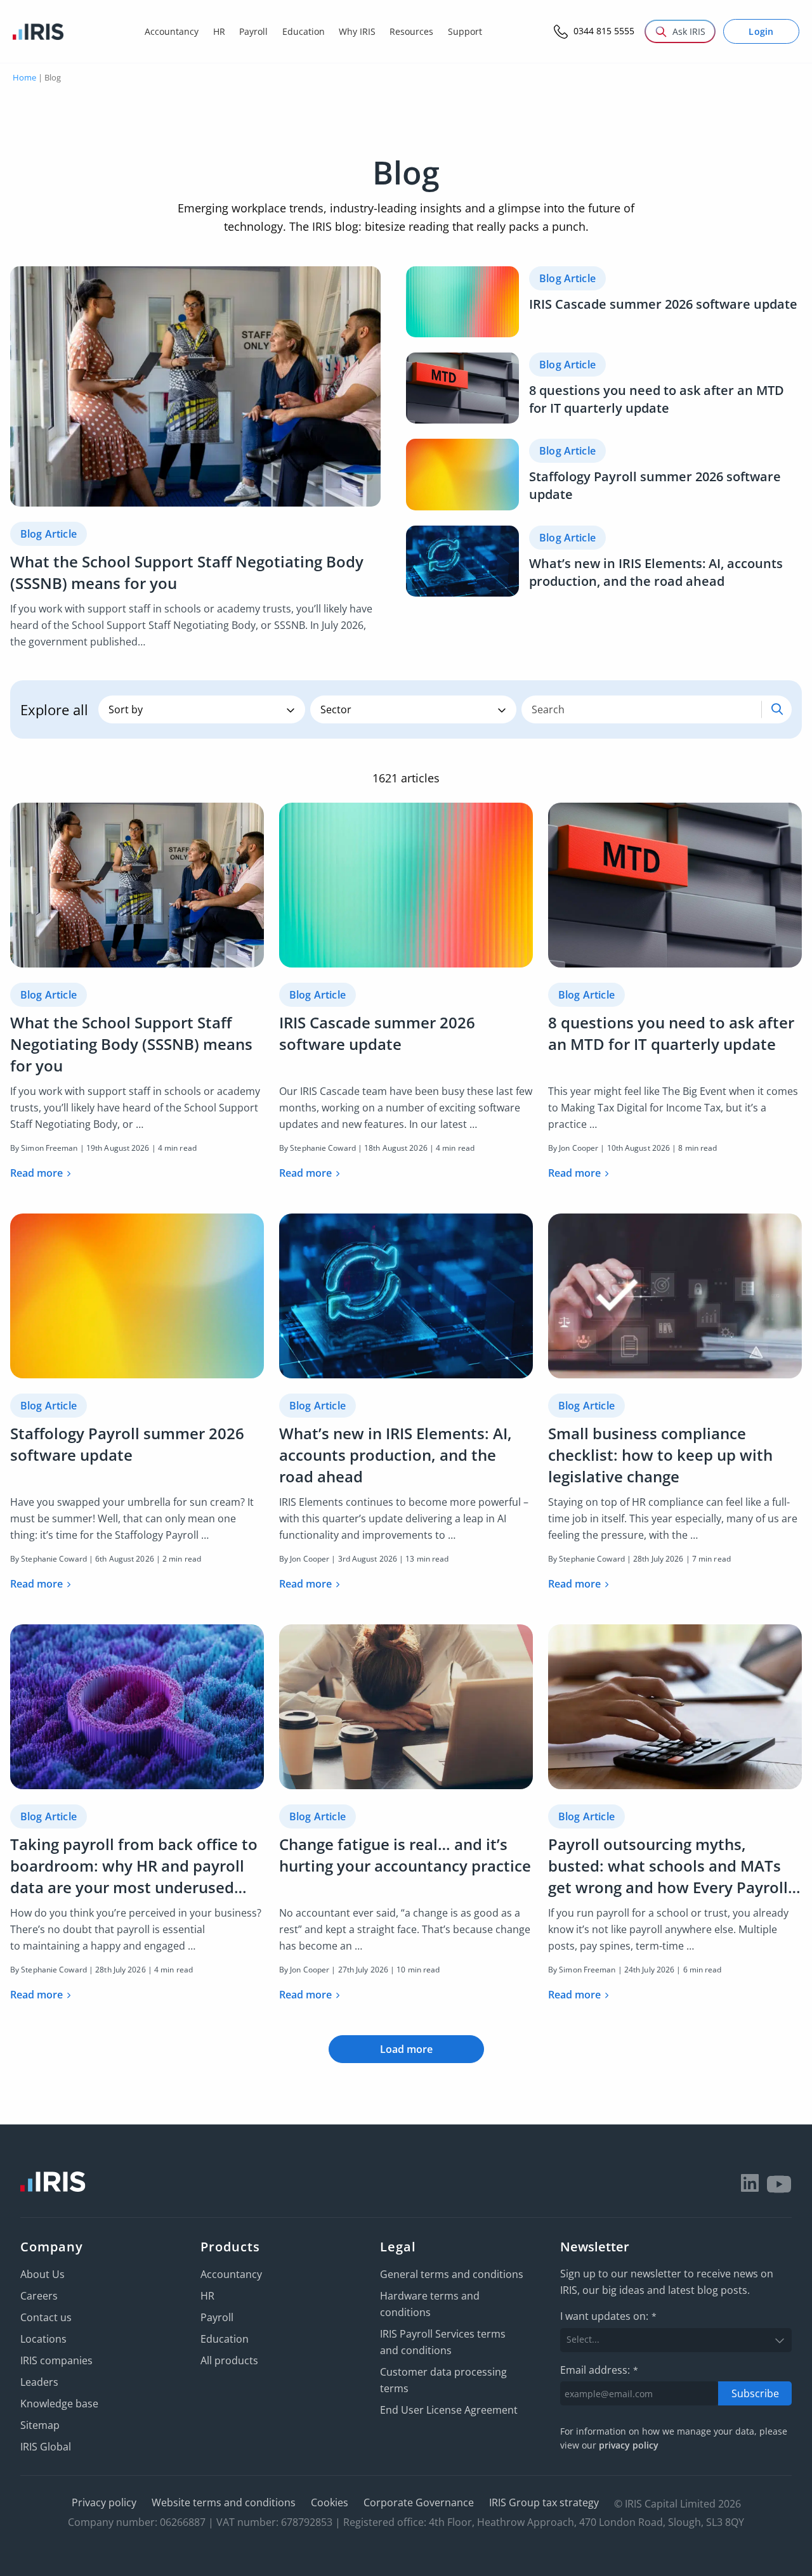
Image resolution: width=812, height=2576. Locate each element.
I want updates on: (608, 2316)
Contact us (46, 2317)
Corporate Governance (419, 2502)
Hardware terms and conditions (430, 2304)
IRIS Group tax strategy (544, 2502)
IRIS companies (56, 2360)
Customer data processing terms (443, 2380)
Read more (36, 1173)
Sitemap (40, 2425)
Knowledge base (59, 2404)
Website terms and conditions (224, 2502)
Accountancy (231, 2274)
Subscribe (755, 2393)
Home (24, 77)
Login (761, 31)
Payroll (217, 2317)
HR (207, 2296)
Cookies (330, 2502)
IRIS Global (46, 2447)
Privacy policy (104, 2502)
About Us (43, 2274)
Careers (39, 2296)
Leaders (39, 2382)
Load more (406, 2049)
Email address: (599, 2370)
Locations (43, 2339)
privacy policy (629, 2445)
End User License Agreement (449, 2410)
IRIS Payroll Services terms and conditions (443, 2342)
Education (225, 2339)
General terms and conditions (452, 2274)
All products (229, 2360)
